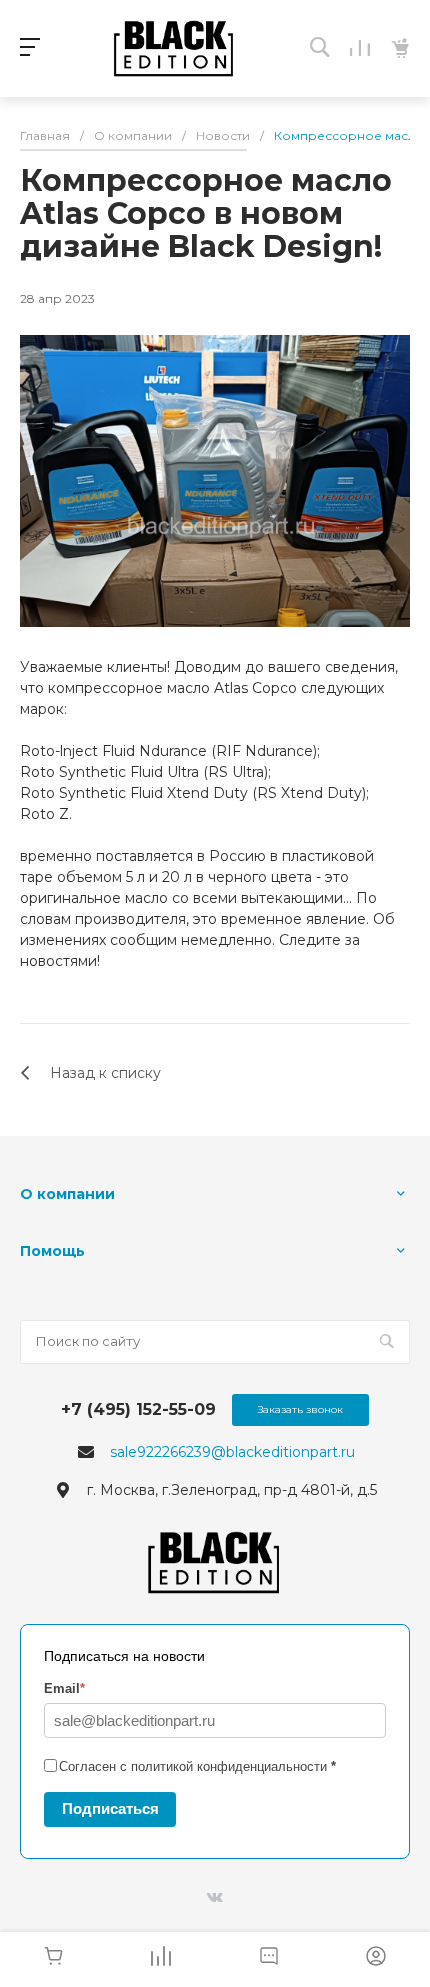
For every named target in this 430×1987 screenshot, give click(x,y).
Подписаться (110, 1808)
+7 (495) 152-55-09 (138, 1409)
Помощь (52, 1251)
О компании (67, 1194)
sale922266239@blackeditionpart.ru (232, 1452)
